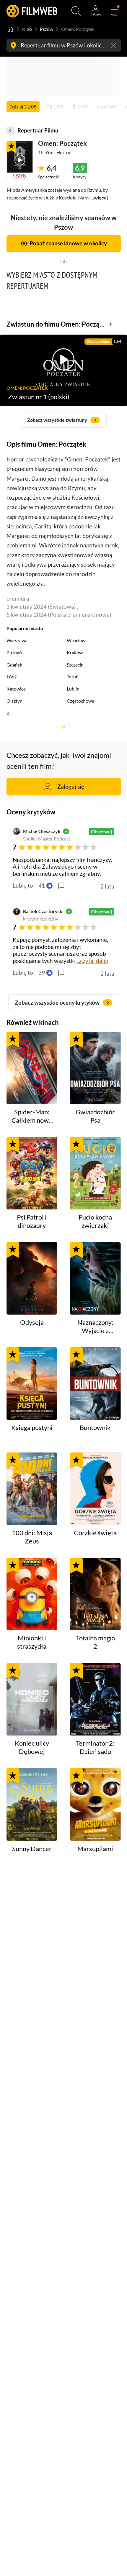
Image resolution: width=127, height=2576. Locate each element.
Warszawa (17, 640)
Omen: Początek (62, 143)
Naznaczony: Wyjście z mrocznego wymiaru (95, 1327)
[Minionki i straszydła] (32, 1594)
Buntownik (95, 1428)
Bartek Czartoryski (43, 911)
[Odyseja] (32, 1278)
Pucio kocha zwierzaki (95, 1221)
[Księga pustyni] (32, 1384)
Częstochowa (80, 701)
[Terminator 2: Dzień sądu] (95, 1699)
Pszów (47, 29)
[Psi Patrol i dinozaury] (32, 1173)
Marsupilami (95, 1849)
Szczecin (75, 665)
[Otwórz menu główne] (114, 11)
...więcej (99, 198)
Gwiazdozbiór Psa (95, 1116)
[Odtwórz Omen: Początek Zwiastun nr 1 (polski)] (20, 160)
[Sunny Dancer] (32, 1804)
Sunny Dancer (32, 1849)
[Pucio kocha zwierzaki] (95, 1173)
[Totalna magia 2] (95, 1594)
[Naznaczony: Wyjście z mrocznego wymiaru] (95, 1278)
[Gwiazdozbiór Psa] (95, 1068)
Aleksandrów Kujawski (30, 726)
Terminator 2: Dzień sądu (95, 1747)
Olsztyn (14, 701)
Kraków (75, 652)
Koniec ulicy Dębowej (32, 1747)
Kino (27, 29)
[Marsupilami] (95, 1804)
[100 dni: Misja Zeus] (32, 1489)
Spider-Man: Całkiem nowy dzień (32, 1116)
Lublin (73, 689)
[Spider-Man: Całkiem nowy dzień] (32, 1068)
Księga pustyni (32, 1428)
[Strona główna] (10, 29)
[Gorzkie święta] (95, 1489)
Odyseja (32, 1322)
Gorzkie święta (95, 1533)
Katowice (16, 689)
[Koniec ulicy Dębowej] (32, 1699)
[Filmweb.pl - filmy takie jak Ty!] (32, 11)
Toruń (73, 676)
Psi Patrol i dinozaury (32, 1221)
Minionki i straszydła (32, 1642)
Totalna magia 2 (95, 1642)
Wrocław (76, 640)
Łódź (12, 676)
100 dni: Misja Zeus (32, 1537)
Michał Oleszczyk (42, 831)
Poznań (14, 652)
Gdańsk (14, 665)
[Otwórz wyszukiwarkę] (76, 11)
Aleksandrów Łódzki (87, 726)
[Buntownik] (95, 1384)
